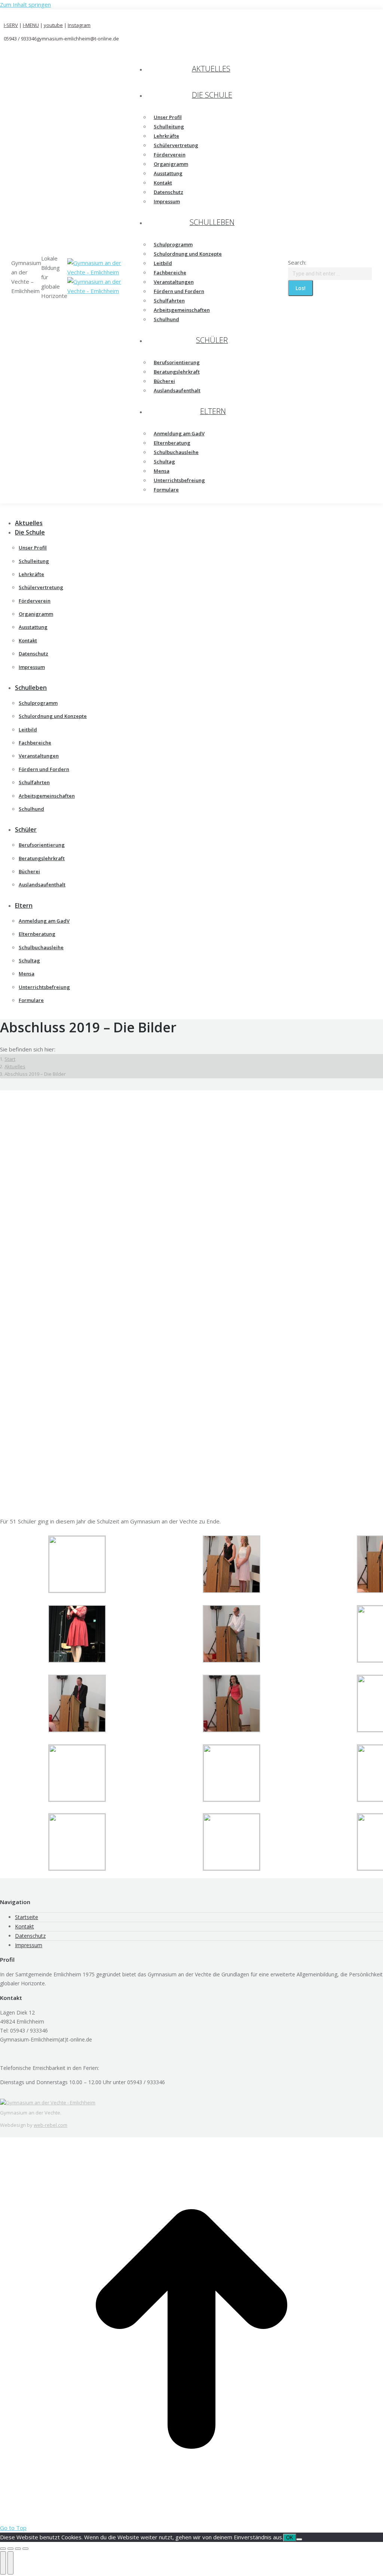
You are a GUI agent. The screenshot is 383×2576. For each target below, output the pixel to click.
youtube (53, 25)
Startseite (27, 1917)
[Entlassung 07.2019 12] (232, 1730)
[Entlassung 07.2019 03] (77, 1868)
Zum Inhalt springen (25, 4)
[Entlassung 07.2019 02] (232, 1868)
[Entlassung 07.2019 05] (232, 1799)
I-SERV (11, 25)
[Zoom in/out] (25, 2549)
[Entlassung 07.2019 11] (77, 1730)
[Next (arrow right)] (10, 2563)
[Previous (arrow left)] (3, 2563)
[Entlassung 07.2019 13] (77, 1660)
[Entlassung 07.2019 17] (77, 1590)
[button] (62, 511)
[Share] (10, 2549)
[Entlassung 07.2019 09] (232, 1660)
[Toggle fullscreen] (18, 2549)
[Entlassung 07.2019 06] (77, 1799)
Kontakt (24, 1926)
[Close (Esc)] (3, 2549)
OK (290, 2538)
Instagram (79, 25)
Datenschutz (30, 1936)
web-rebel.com (50, 2125)
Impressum (29, 1945)
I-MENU (31, 25)
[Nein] (299, 2539)
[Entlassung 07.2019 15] (232, 1591)
